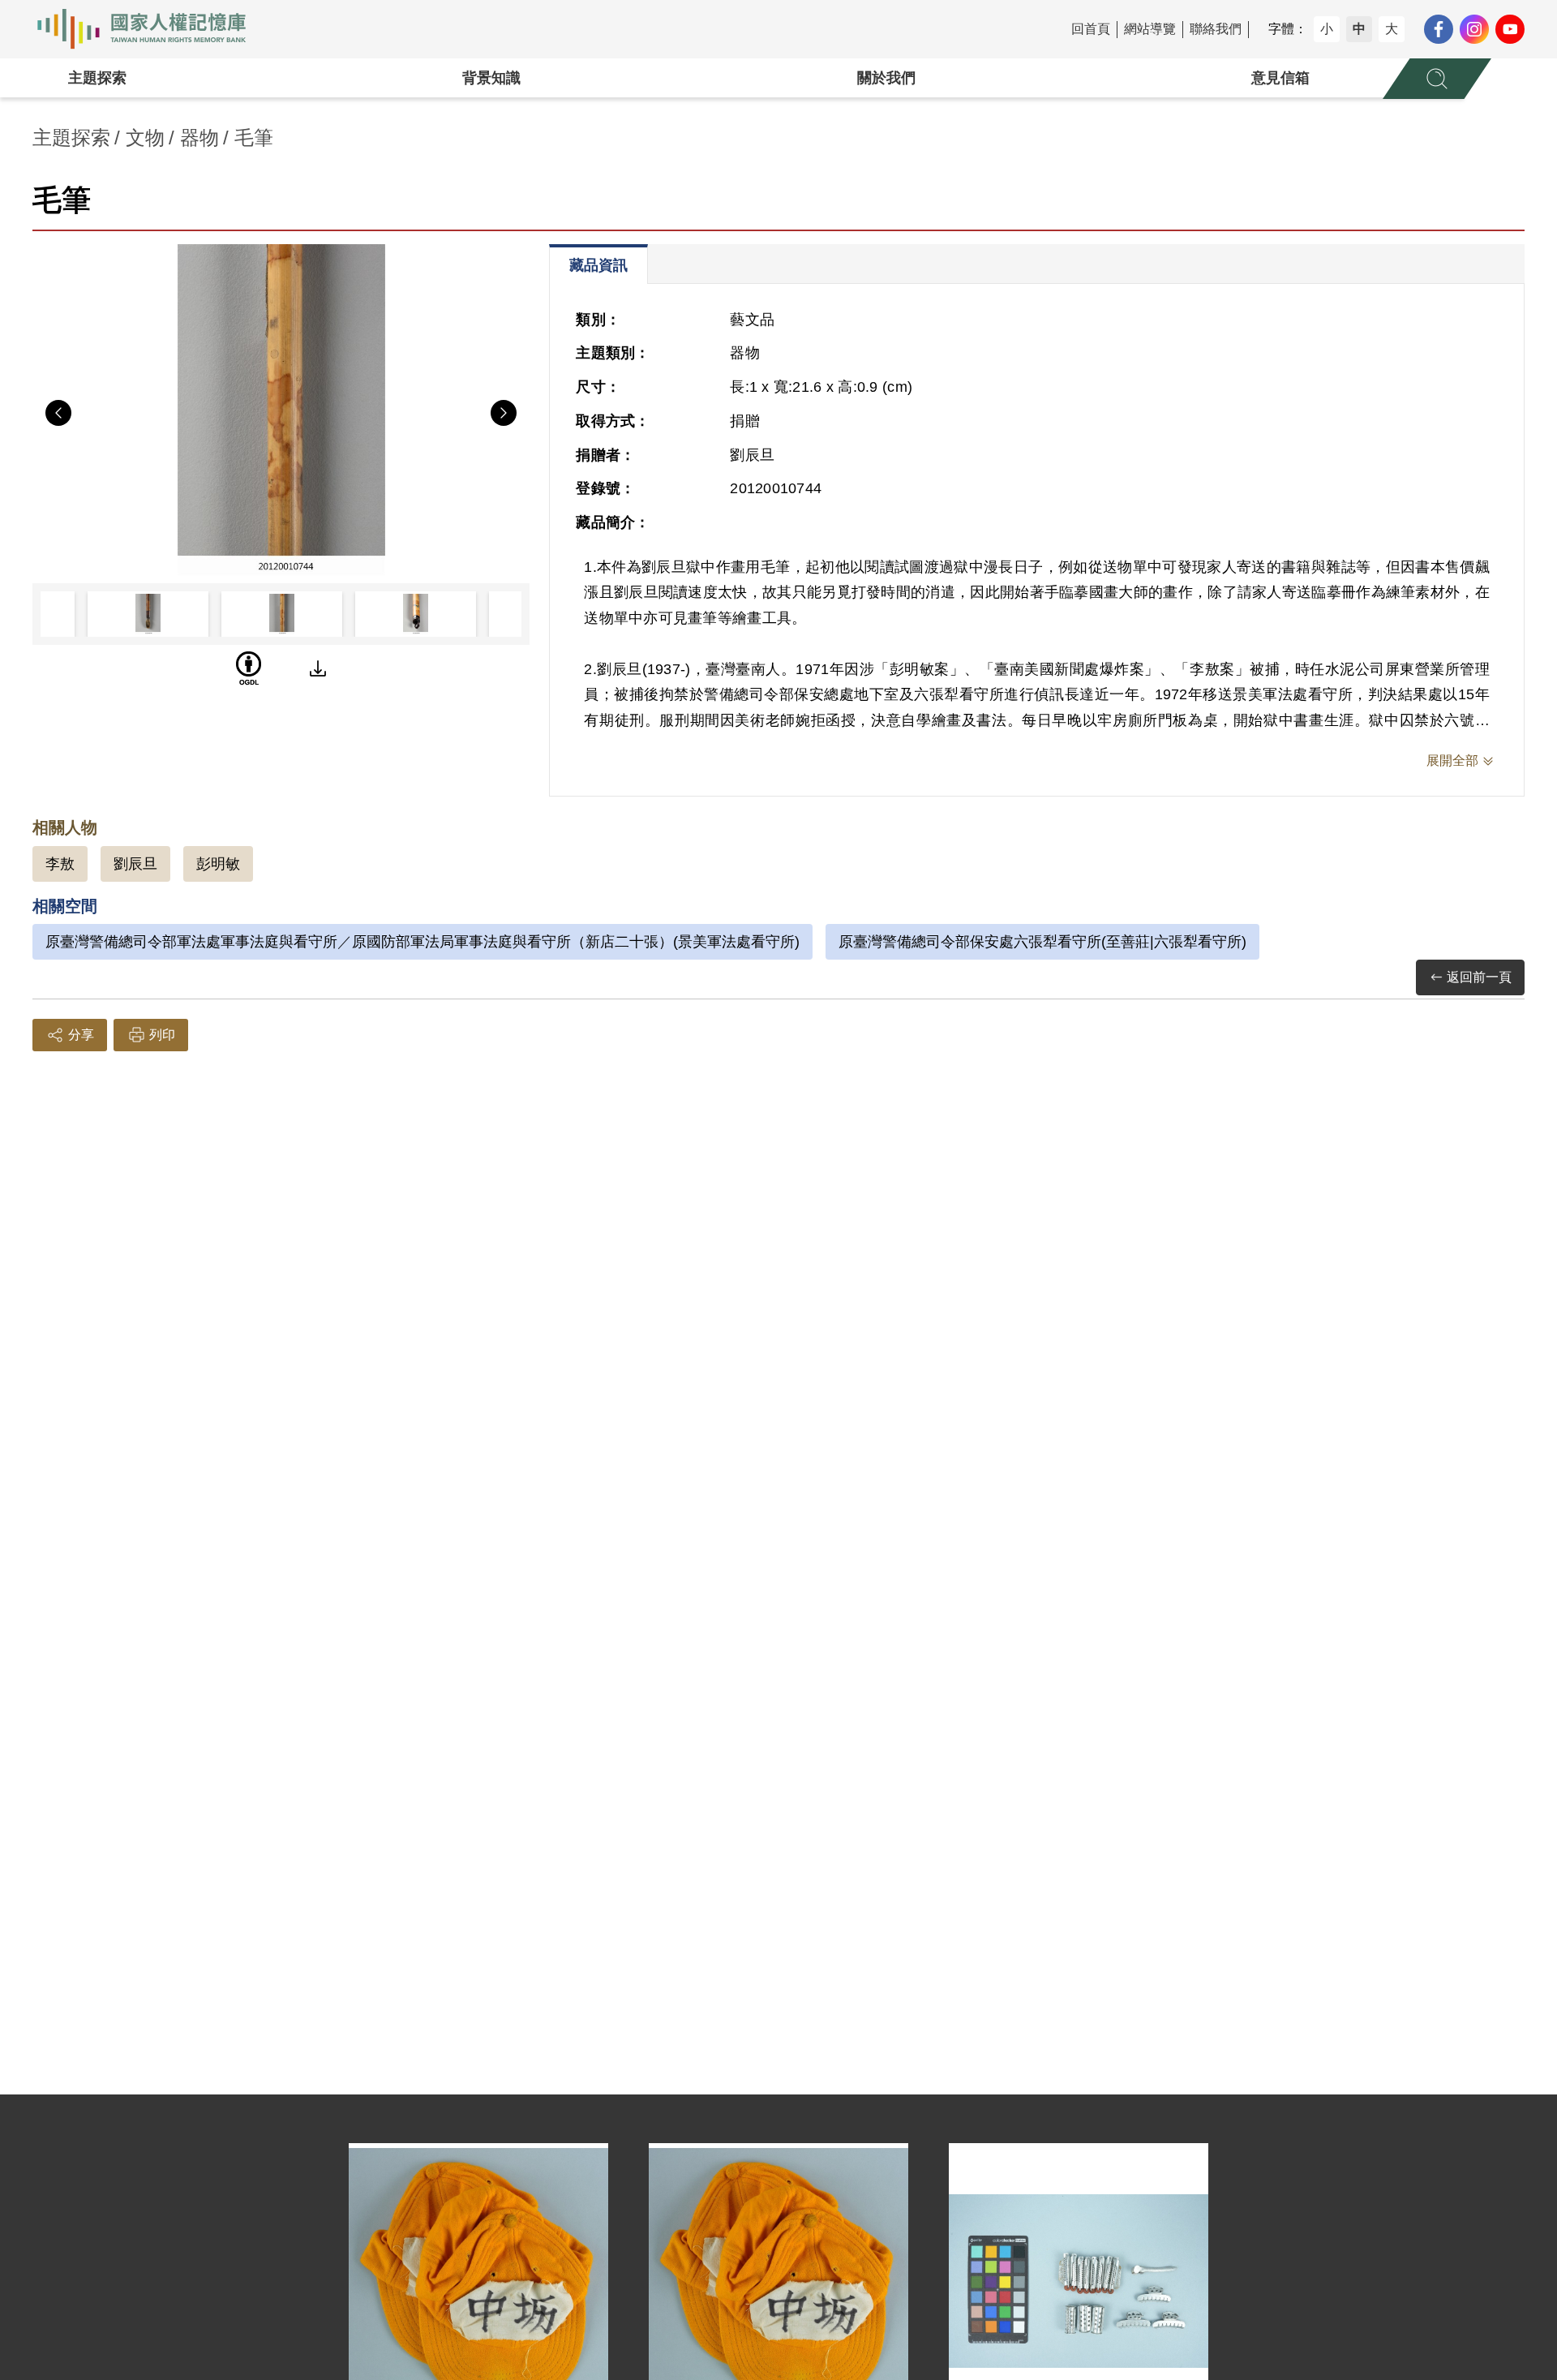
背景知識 (491, 78)
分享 (81, 1035)
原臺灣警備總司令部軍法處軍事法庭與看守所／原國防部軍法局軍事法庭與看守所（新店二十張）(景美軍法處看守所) (422, 942)
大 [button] (1392, 29)
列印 (162, 1035)
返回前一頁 (1479, 977)
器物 (199, 137)
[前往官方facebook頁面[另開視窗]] (1439, 29)
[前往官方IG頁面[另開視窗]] (1474, 29)
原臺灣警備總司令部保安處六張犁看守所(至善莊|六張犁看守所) (1042, 942)
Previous (58, 413)
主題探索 (97, 78)
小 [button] (1327, 29)
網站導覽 (1150, 29)
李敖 (60, 864)
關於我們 (886, 78)
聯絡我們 (1216, 29)
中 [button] (1359, 29)
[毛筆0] (281, 410)
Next (504, 413)
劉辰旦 (135, 864)
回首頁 (1091, 29)
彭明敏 (218, 864)
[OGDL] (249, 668)
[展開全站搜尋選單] (1437, 79)
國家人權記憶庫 (151, 29)
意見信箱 (1280, 78)
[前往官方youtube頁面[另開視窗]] (1510, 29)
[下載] (318, 668)
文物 (145, 137)
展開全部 (1452, 760)
